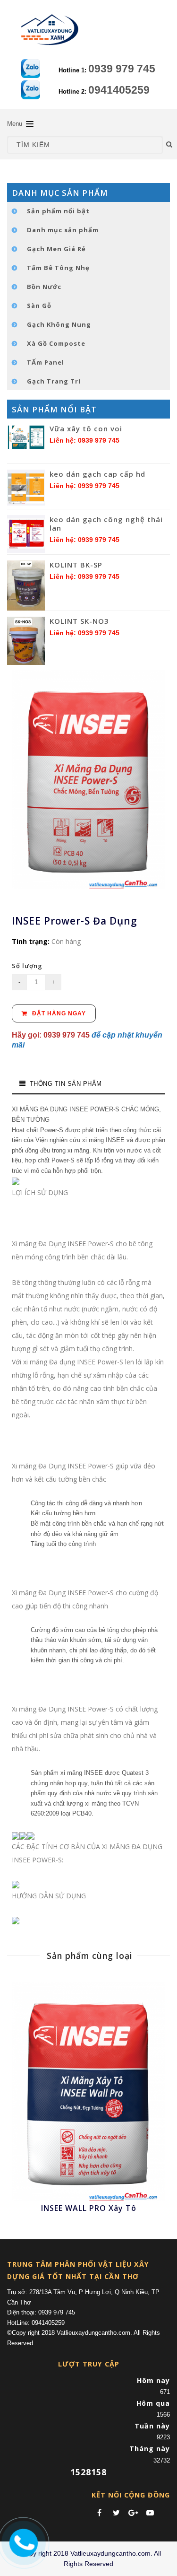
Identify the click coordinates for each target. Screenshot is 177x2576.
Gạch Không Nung (59, 324)
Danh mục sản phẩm (63, 230)
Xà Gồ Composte (56, 343)
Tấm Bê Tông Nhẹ (58, 268)
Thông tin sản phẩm (66, 1084)
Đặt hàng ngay (58, 1013)
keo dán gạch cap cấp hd (97, 474)
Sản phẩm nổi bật (58, 211)
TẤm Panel (46, 362)
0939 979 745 (122, 69)
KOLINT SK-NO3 (79, 621)
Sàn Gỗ (39, 306)
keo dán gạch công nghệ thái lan (106, 524)
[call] (22, 2541)
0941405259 (119, 90)
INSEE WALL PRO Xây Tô (89, 2208)
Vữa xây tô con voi (86, 428)
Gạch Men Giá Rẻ (56, 249)
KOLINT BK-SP (76, 565)
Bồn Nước (44, 287)
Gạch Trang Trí (54, 381)
